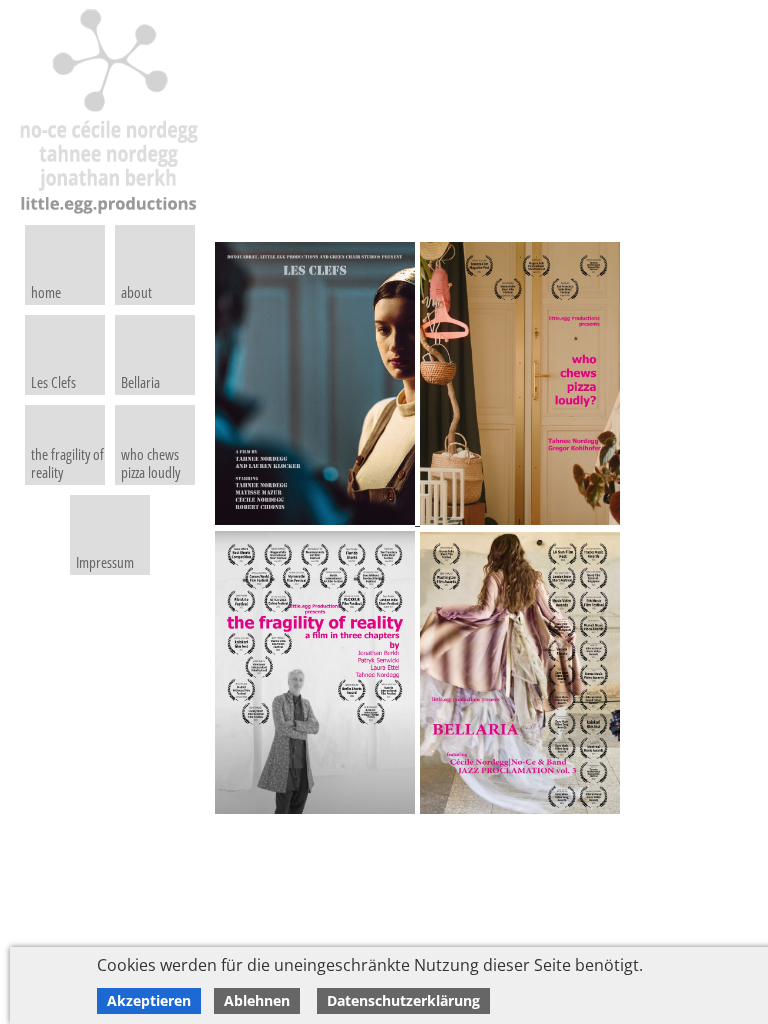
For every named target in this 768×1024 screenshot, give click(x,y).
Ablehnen (257, 1000)
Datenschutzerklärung (403, 1000)
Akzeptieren (149, 1000)
